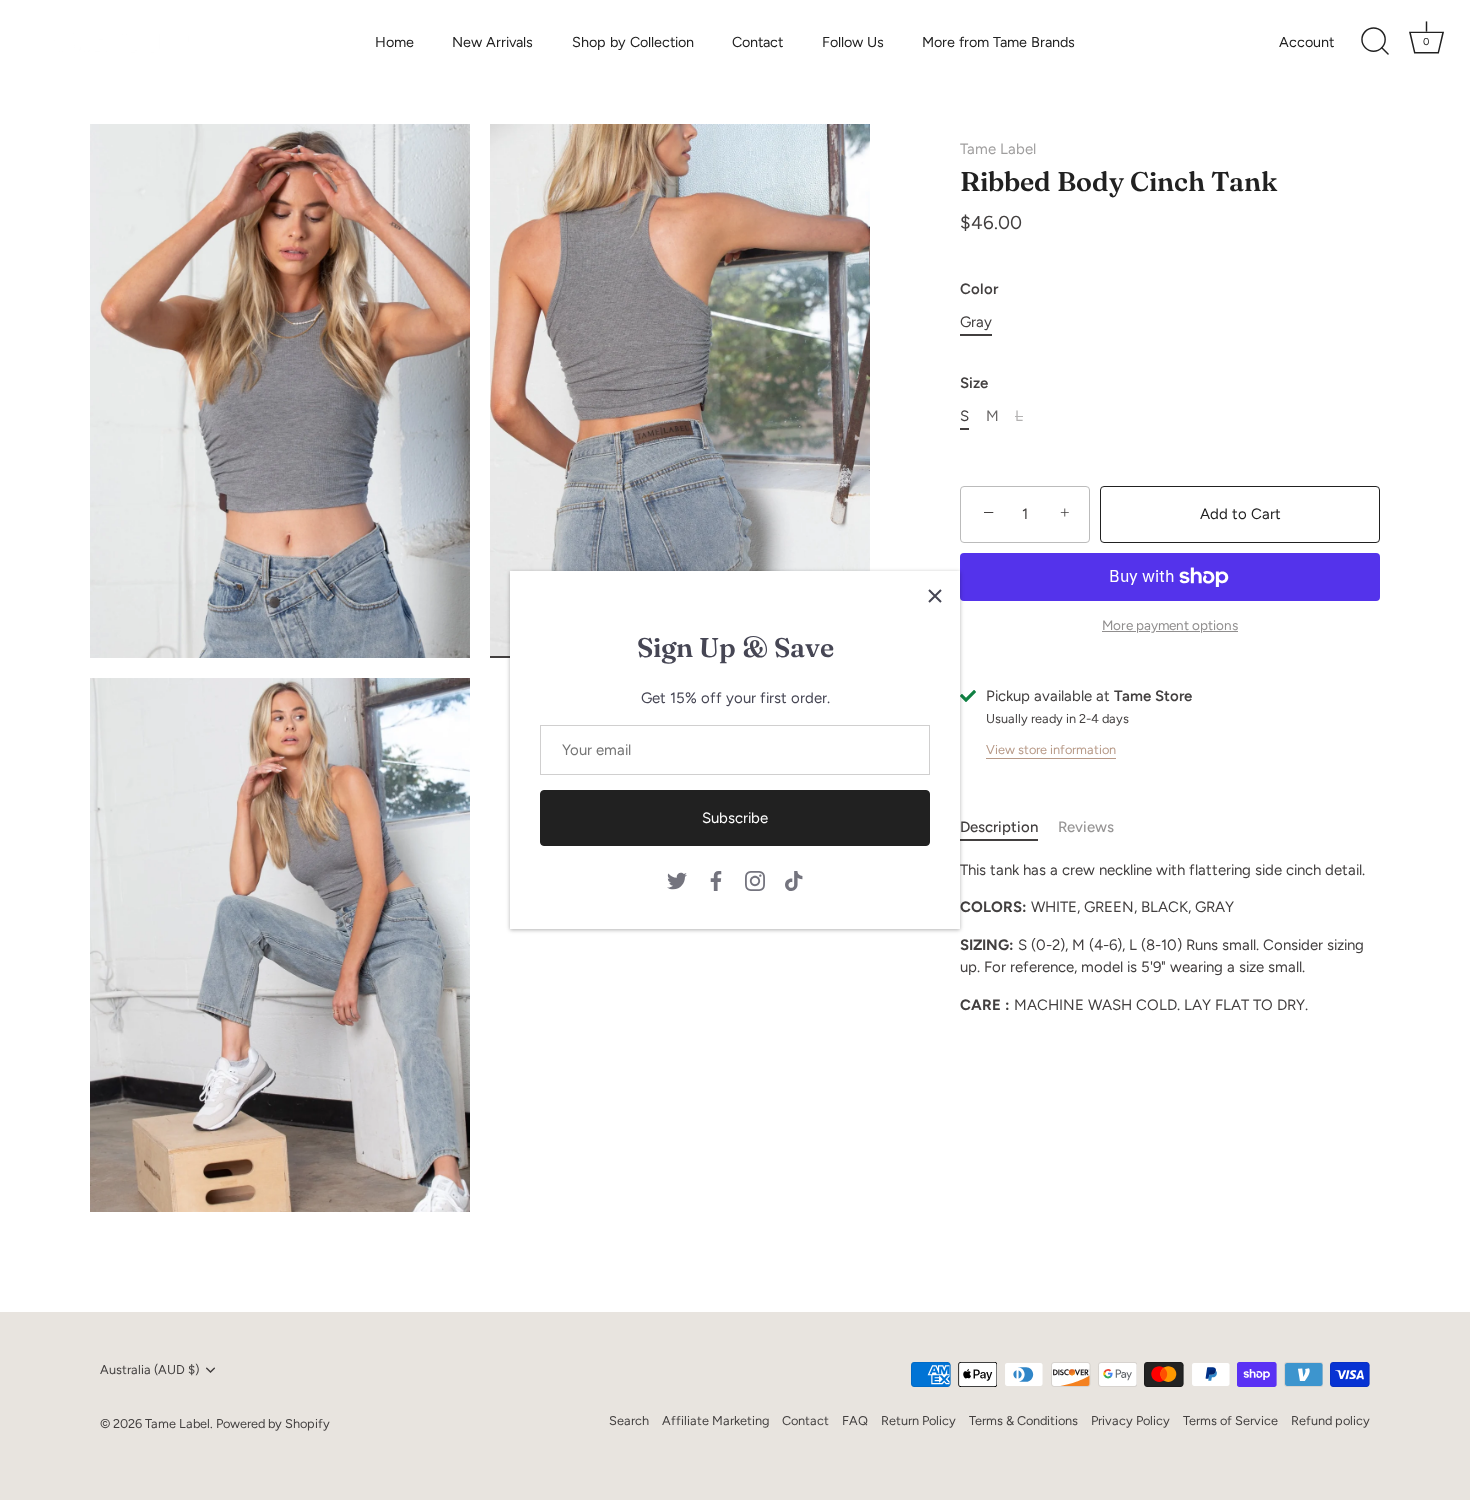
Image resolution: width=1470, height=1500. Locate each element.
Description (999, 827)
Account (1306, 42)
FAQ (855, 1420)
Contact (757, 42)
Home (394, 42)
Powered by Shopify (273, 1423)
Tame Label (998, 149)
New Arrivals (492, 42)
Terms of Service (1230, 1420)
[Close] (935, 596)
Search (629, 1420)
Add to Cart (1240, 514)
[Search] (1375, 42)
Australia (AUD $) (149, 1369)
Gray (976, 322)
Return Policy (918, 1420)
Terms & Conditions (1023, 1420)
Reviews (1086, 827)
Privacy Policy (1130, 1420)
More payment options (1170, 625)
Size (974, 383)
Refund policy (1330, 1420)
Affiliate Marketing (715, 1420)
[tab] (1009, 827)
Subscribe (735, 818)
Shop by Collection (633, 42)
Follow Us (853, 42)
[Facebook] (716, 880)
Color (979, 289)
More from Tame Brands (998, 42)
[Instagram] (755, 880)
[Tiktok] (794, 880)
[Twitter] (677, 880)
